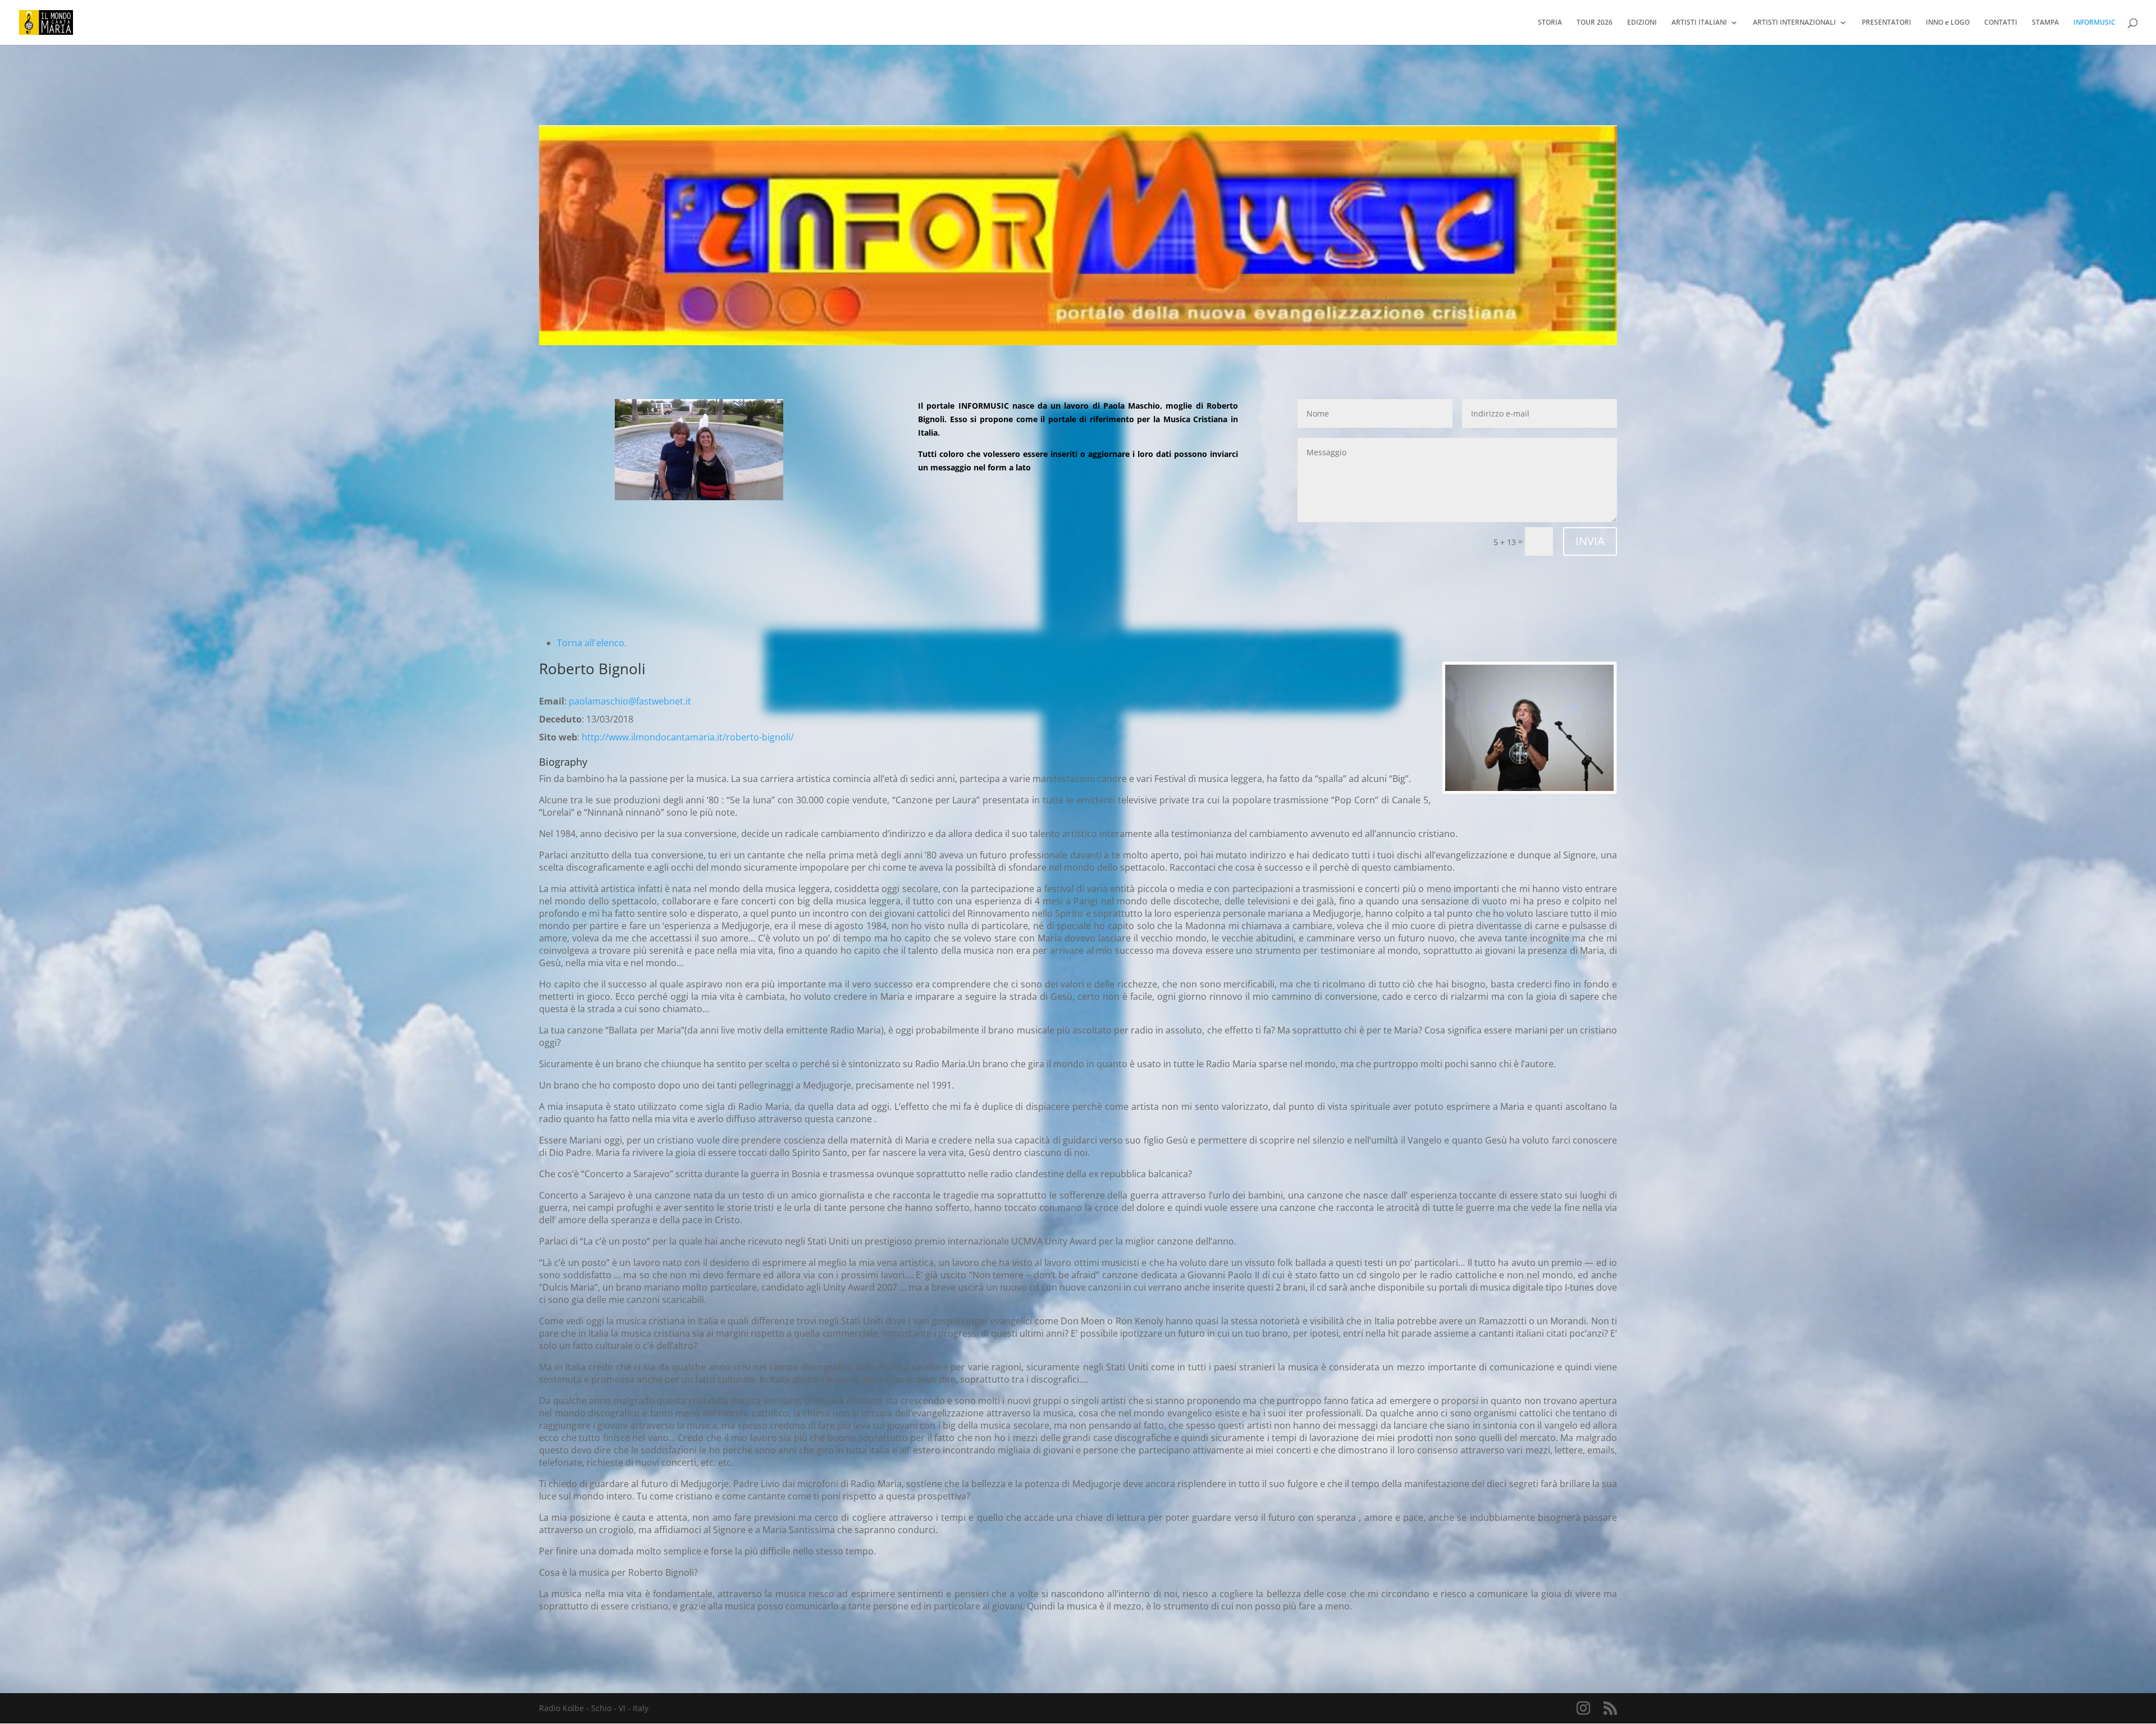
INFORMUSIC (2095, 23)
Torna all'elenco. (592, 643)
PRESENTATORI (1886, 23)
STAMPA (2045, 23)
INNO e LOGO (1948, 23)
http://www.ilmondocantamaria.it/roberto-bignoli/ (688, 737)
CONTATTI (2001, 23)
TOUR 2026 (1595, 23)
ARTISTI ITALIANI (1699, 23)
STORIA (1550, 23)
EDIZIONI (1642, 23)
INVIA (1590, 541)
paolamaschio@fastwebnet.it (630, 701)
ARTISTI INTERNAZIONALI (1794, 23)
